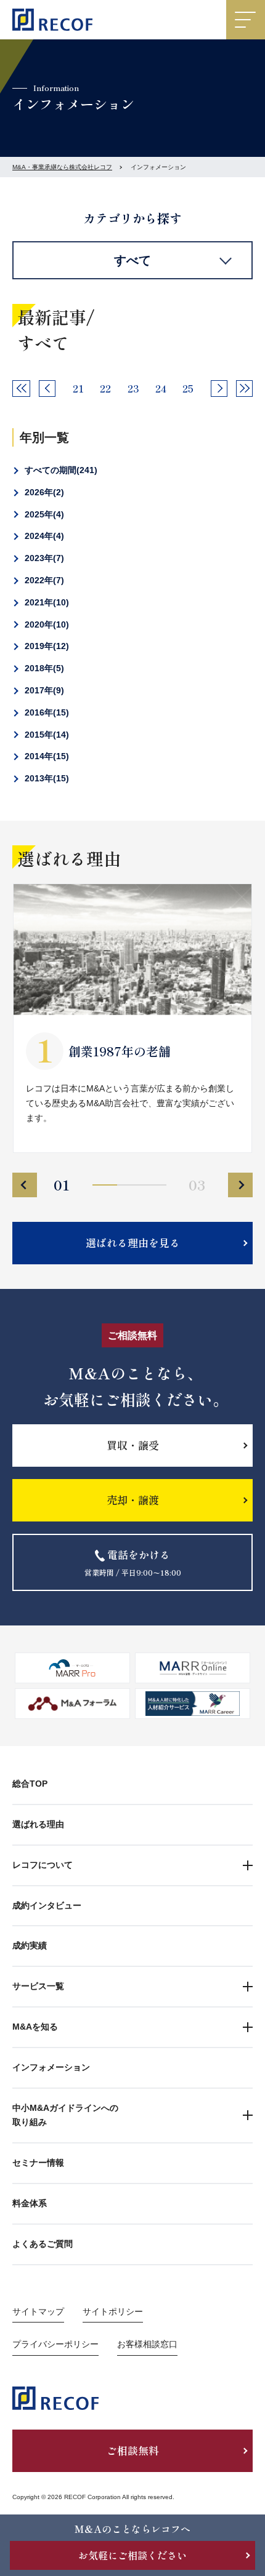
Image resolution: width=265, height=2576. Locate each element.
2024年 (43, 536)
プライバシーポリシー (55, 2344)
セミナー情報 (38, 2163)
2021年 (45, 602)
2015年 (45, 735)
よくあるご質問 (43, 2244)
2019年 (45, 646)
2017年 (43, 690)
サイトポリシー (113, 2311)
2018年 (43, 668)
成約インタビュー (47, 1905)
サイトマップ (38, 2311)
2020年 (45, 624)
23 (133, 388)
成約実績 (30, 1945)
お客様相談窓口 (147, 2344)
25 (188, 388)
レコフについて (43, 1865)
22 (105, 388)
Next (240, 1185)
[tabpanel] (132, 1018)
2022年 (43, 580)
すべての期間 (59, 470)
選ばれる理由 (38, 1824)
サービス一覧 (38, 1986)
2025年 (43, 514)
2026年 (43, 492)
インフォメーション (51, 2067)
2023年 (43, 558)
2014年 (45, 756)
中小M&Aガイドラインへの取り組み (65, 2115)
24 (161, 388)
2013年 (45, 778)
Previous (25, 1185)
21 (78, 388)
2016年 (45, 712)
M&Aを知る (35, 2027)
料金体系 (30, 2203)
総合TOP (30, 1784)
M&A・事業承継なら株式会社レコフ (62, 167)
